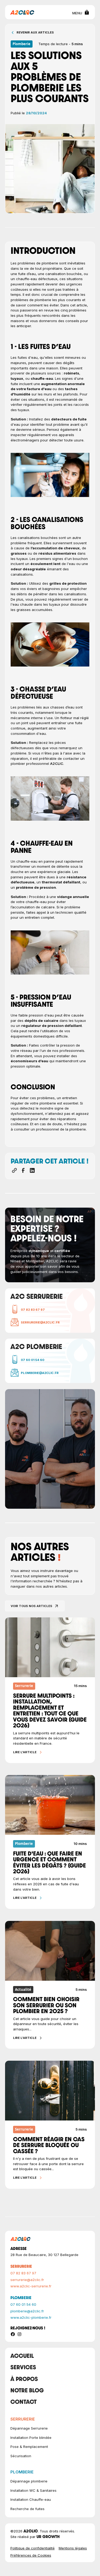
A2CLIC (57, 764)
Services (23, 2368)
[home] (22, 12)
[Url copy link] (14, 1170)
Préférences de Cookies (31, 2555)
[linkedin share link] (32, 1170)
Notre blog (27, 2391)
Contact (23, 2403)
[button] (79, 12)
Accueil (22, 2357)
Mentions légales (73, 2548)
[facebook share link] (23, 1170)
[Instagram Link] (19, 2334)
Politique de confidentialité (33, 2548)
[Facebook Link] (13, 2334)
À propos (24, 2380)
